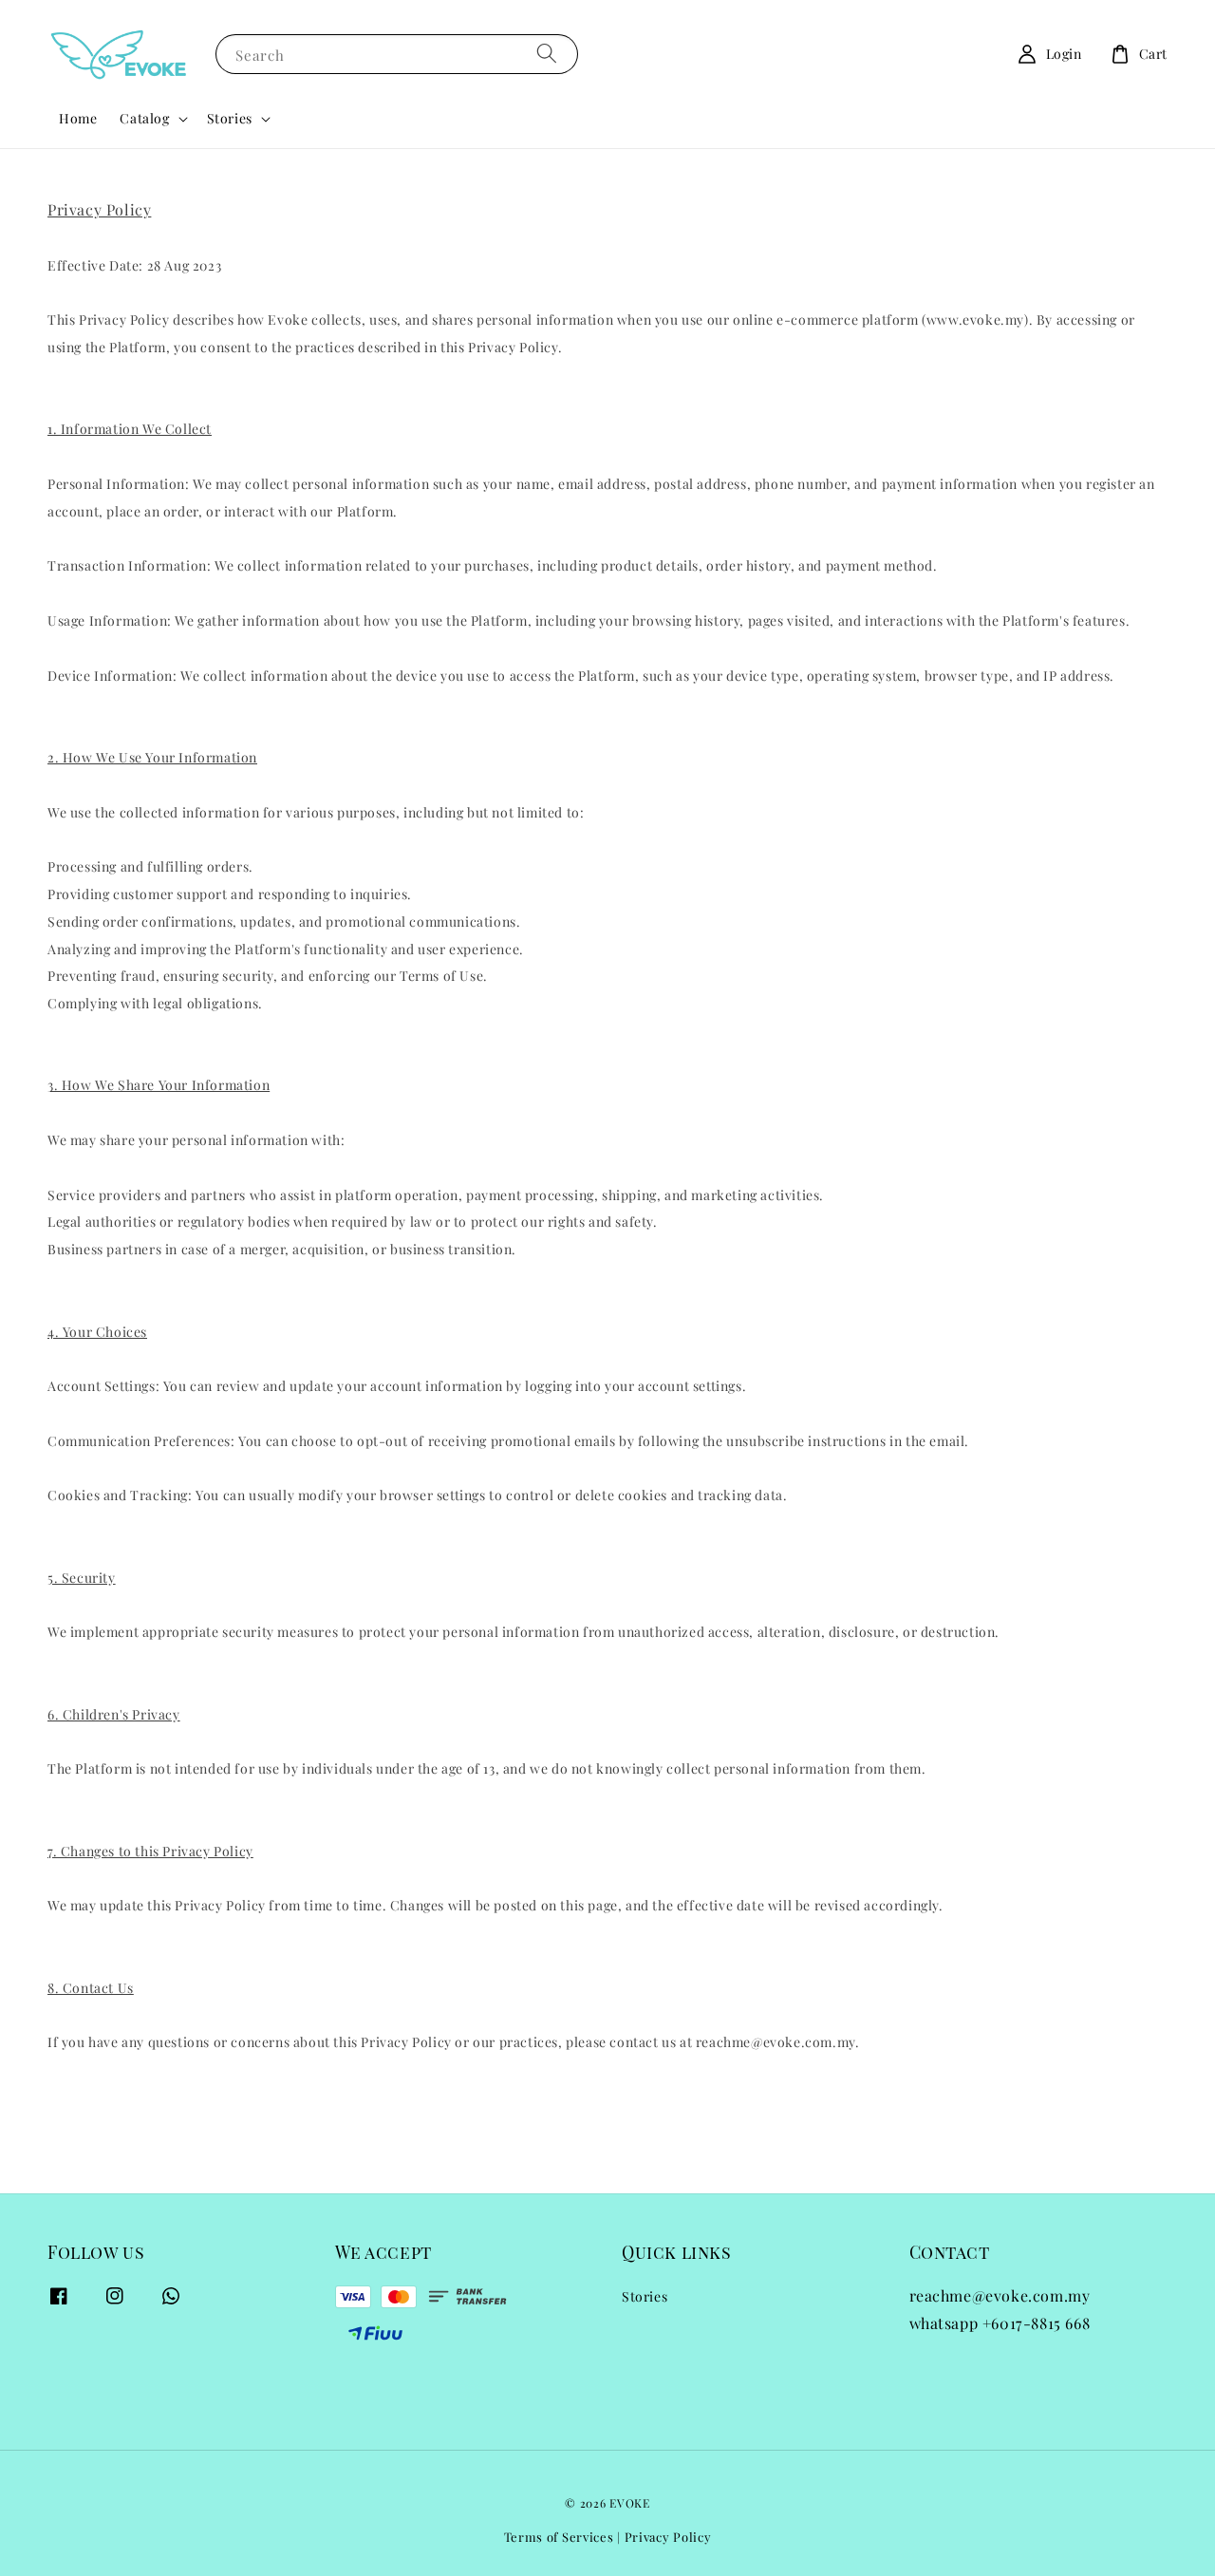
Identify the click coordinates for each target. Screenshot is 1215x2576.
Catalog (144, 119)
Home (78, 118)
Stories (230, 119)
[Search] (547, 54)
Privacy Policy (668, 2537)
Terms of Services (559, 2537)
